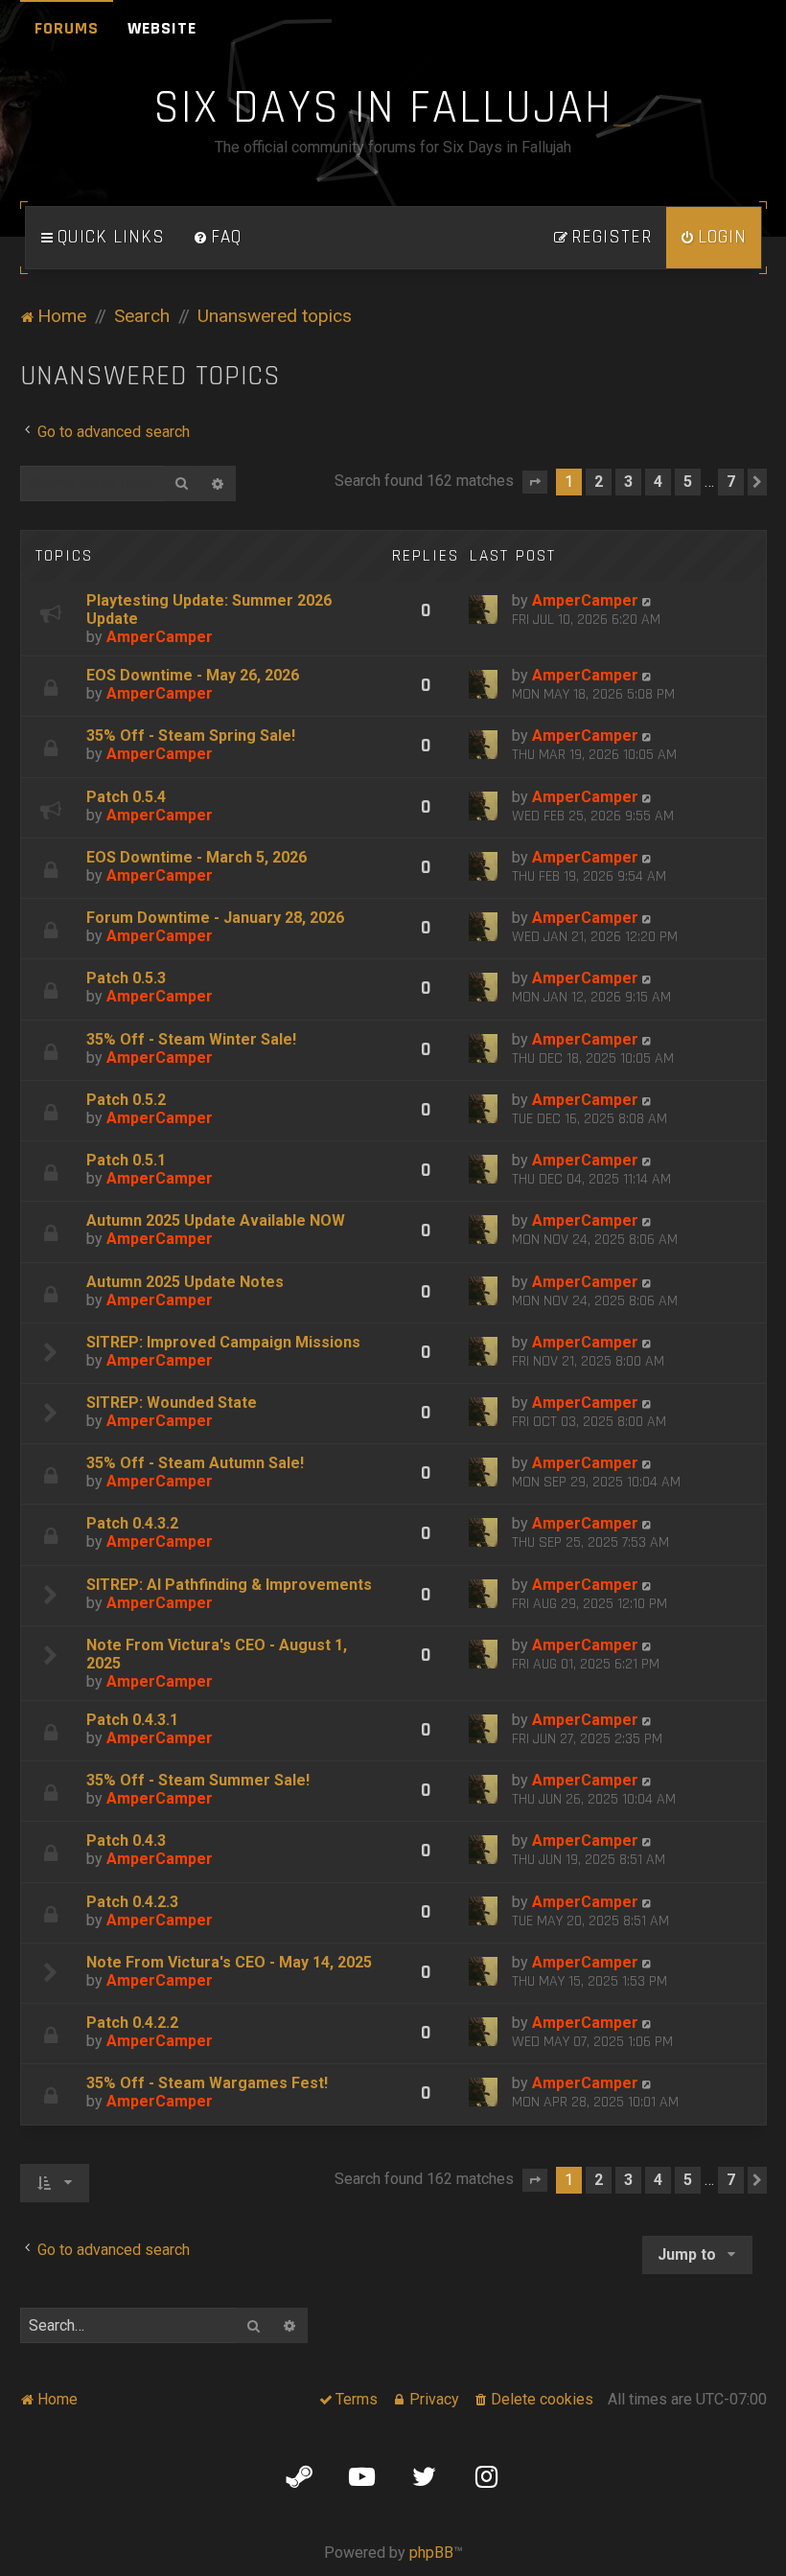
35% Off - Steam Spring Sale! (191, 736)
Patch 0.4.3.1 (132, 1720)
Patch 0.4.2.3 (132, 1902)
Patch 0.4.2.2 (132, 2023)
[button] (535, 482)
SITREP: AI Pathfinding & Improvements (229, 1585)
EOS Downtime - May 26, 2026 (193, 675)
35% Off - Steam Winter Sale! (191, 1039)
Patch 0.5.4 (126, 797)
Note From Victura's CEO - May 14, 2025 (229, 1962)
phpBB (431, 2553)
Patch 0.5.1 (126, 1160)
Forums (67, 28)
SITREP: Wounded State (172, 1403)
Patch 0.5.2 (126, 1100)
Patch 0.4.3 (126, 1840)
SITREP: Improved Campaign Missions (223, 1342)
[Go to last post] (648, 600)
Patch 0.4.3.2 (132, 1523)
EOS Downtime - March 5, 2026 (196, 857)
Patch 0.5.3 (126, 978)
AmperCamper (160, 637)
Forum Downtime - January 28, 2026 (215, 918)
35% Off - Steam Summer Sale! (198, 1780)
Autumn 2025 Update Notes (185, 1282)
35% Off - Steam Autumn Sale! (195, 1463)
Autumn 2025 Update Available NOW (216, 1220)
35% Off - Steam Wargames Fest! (207, 2083)
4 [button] (658, 482)
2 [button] (599, 482)
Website (162, 28)
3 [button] (628, 482)
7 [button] (731, 482)
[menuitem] (218, 238)
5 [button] (688, 482)
